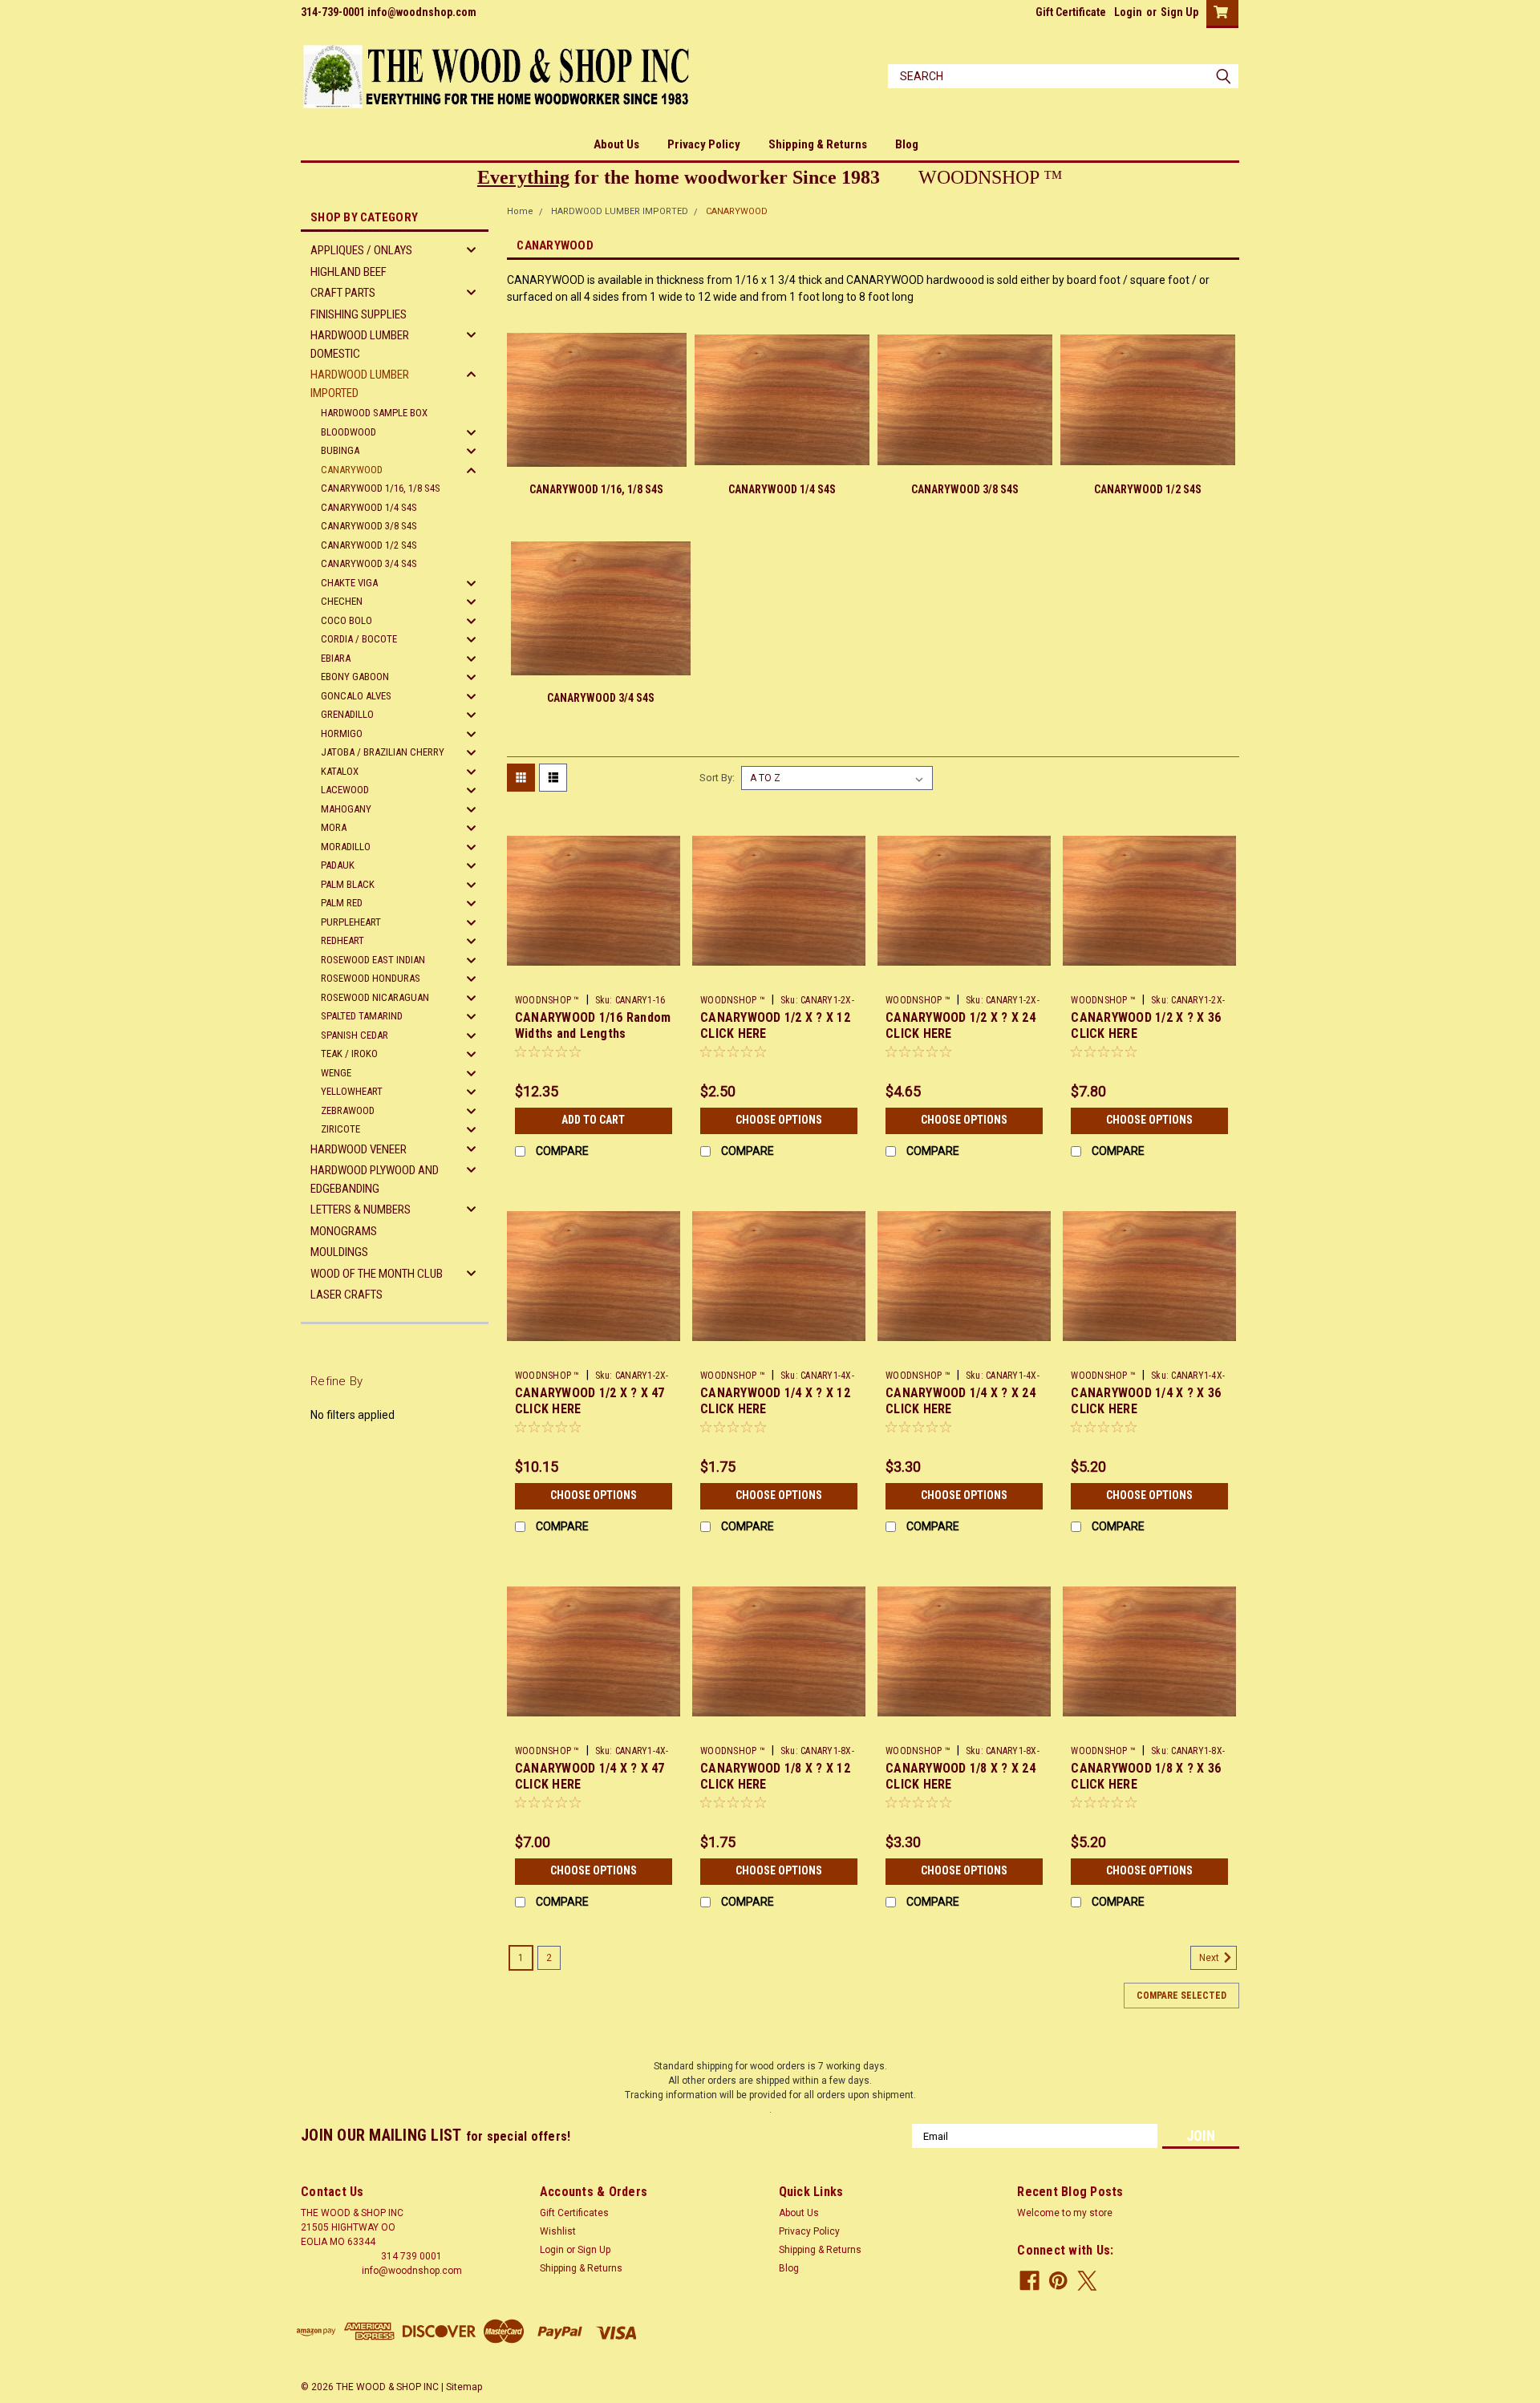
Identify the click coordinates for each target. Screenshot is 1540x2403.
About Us (616, 144)
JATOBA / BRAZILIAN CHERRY (383, 752)
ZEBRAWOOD (348, 1110)
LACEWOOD (345, 790)
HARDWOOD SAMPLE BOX (374, 413)
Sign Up (1179, 12)
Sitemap (464, 2387)
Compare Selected (1181, 1996)
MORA (334, 827)
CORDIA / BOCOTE (359, 639)
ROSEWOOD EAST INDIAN (373, 960)
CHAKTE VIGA (349, 583)
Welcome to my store (1065, 2213)
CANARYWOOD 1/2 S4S (369, 545)
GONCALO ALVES (356, 696)
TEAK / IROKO (349, 1054)
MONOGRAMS (344, 1231)
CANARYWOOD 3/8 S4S (369, 526)
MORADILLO (346, 847)
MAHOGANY (346, 809)
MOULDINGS (339, 1252)
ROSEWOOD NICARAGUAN (375, 997)
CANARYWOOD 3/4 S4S (369, 563)
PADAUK (338, 865)
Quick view (594, 975)
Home (520, 211)
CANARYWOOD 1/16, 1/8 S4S (381, 488)
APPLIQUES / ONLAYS (361, 250)
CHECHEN (342, 601)
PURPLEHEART (351, 922)
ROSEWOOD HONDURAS (371, 978)
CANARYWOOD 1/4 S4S (369, 507)
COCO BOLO (346, 620)
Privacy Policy (704, 144)
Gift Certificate (1071, 12)
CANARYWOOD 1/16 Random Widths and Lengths (593, 1025)
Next (1210, 1958)
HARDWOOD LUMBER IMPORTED (360, 384)
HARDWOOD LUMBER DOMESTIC (360, 344)
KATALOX (340, 771)
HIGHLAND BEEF (349, 272)
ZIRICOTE (340, 1129)
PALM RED (342, 903)
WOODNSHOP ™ (547, 1000)
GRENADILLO (347, 714)
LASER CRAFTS (346, 1295)
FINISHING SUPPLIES (359, 314)
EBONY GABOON (355, 677)
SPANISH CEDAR (355, 1035)
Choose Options (779, 1120)
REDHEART (342, 940)
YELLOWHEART (352, 1091)
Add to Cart (593, 1120)
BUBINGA (340, 450)
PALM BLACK (348, 884)
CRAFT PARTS (343, 293)
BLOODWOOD (349, 432)
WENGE (336, 1073)
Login (1128, 12)
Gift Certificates (574, 2213)
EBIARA (336, 658)
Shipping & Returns (818, 144)
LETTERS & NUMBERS (361, 1210)
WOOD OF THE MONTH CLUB (377, 1274)
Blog (907, 144)
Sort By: (717, 778)
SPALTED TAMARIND (362, 1016)
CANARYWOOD (352, 470)
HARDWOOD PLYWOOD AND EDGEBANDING (375, 1179)
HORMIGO (342, 733)
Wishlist (558, 2231)
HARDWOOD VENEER (359, 1149)
